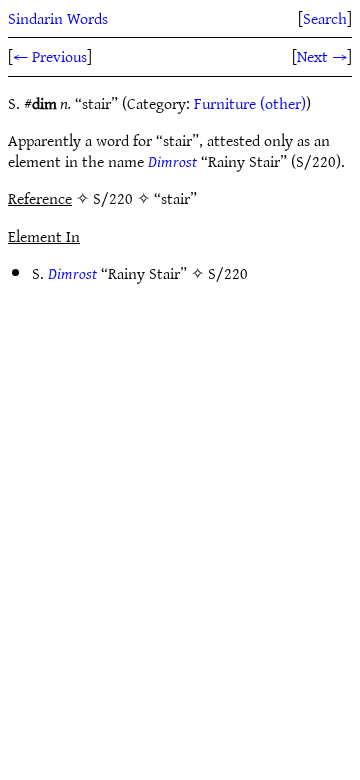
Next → (322, 56)
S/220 (228, 273)
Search (325, 18)
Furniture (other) (250, 103)
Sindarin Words (58, 18)
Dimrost (172, 161)
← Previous (50, 56)
